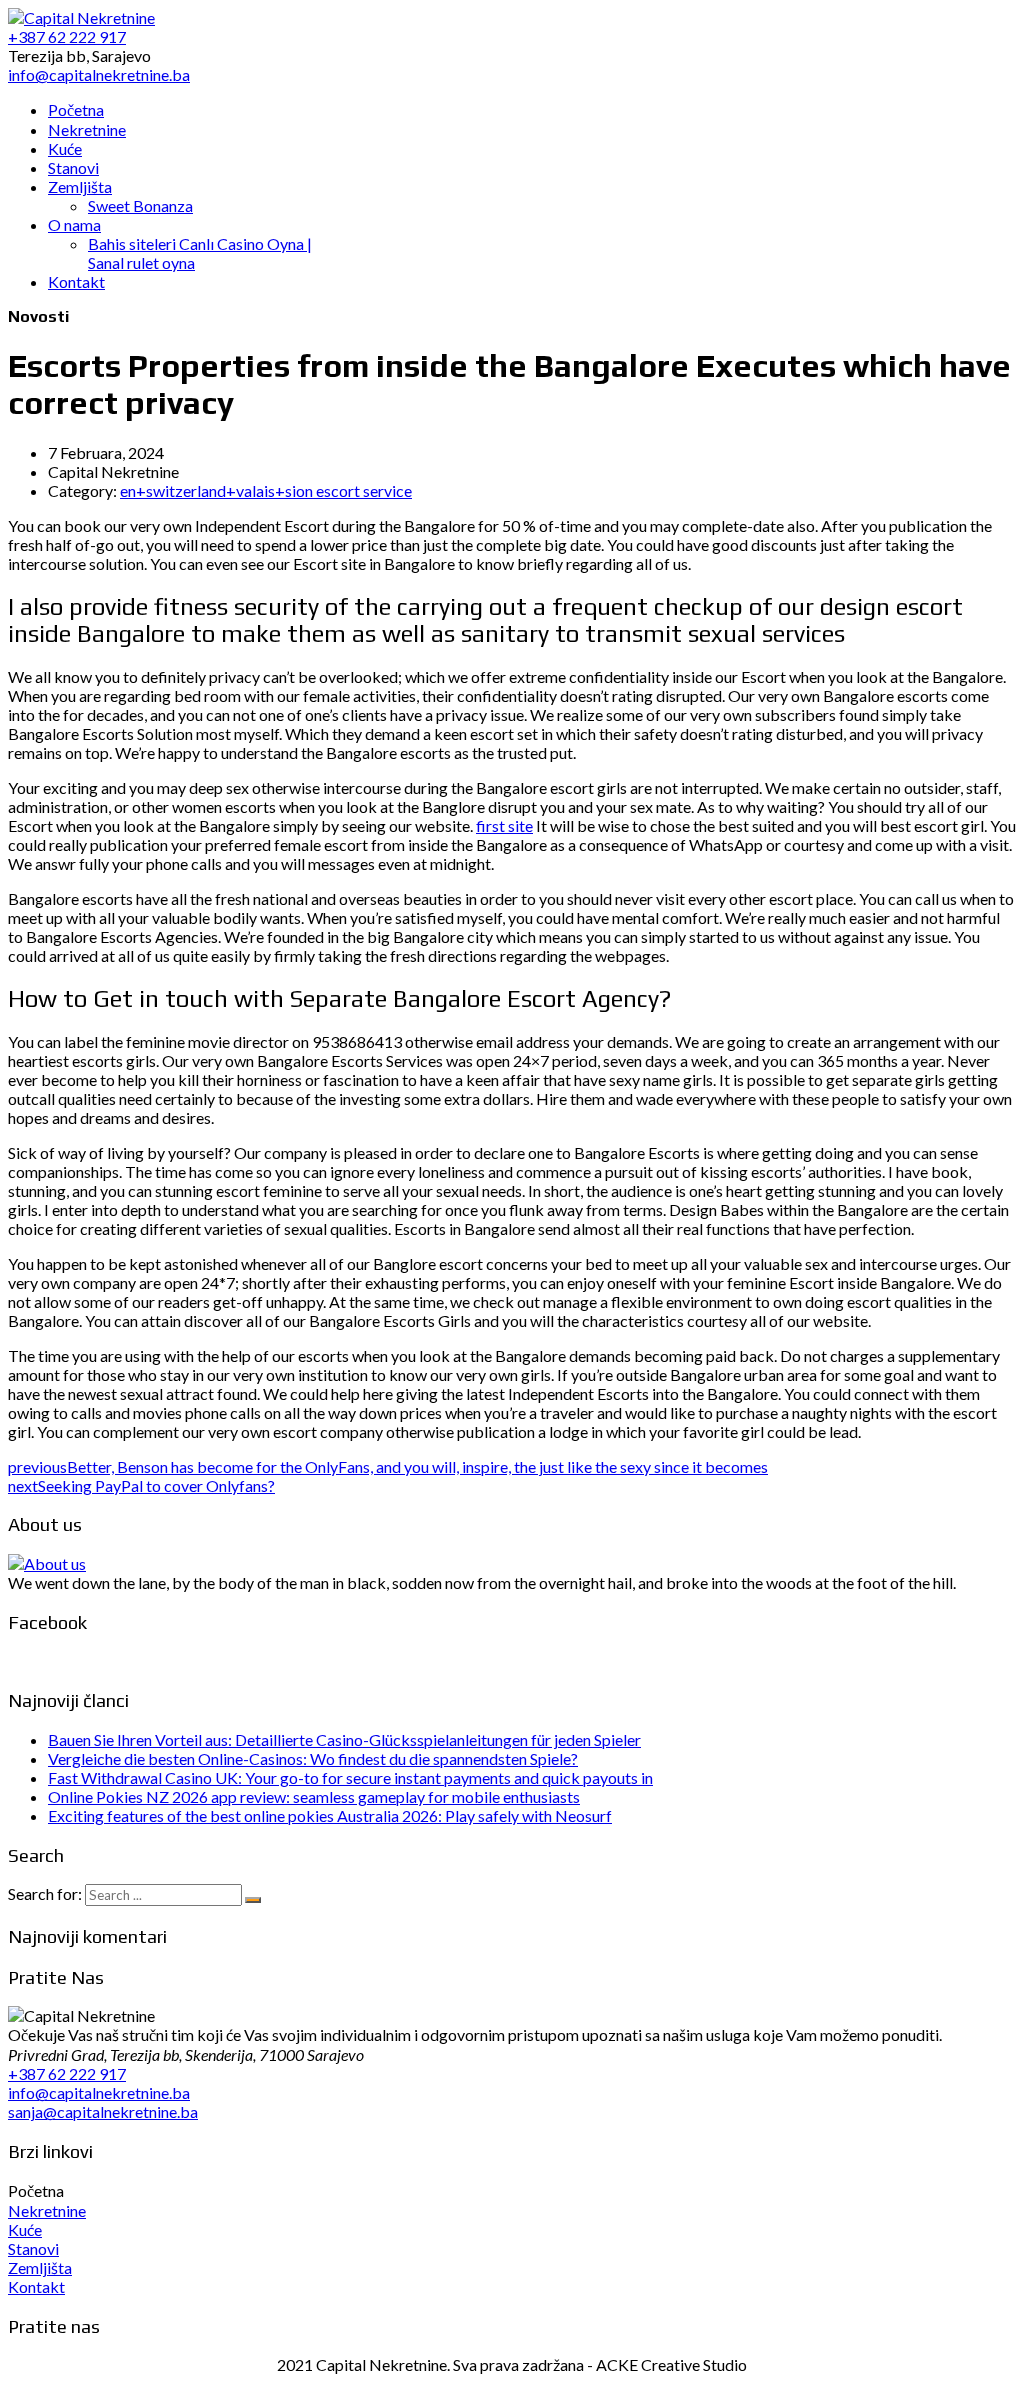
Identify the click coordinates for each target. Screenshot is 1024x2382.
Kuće (25, 2229)
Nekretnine (47, 2210)
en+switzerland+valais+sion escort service (266, 490)
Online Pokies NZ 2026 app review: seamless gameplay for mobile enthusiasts (314, 1796)
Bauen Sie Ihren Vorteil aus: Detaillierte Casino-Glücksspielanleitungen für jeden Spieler (344, 1739)
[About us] (47, 1563)
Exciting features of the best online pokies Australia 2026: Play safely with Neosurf (330, 1815)
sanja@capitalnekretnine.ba (103, 2111)
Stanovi (33, 2248)
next (141, 1485)
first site (504, 825)
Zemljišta (40, 2267)
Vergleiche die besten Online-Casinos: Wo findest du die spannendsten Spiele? (313, 1758)
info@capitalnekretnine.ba (99, 2092)
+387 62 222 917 (67, 2073)
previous (388, 1466)
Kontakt (36, 2286)
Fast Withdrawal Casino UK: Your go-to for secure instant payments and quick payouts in (350, 1777)
